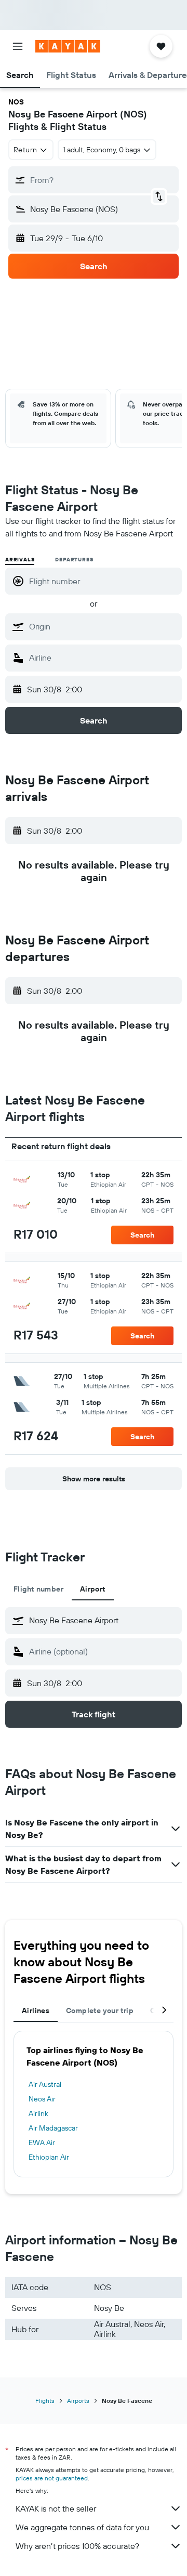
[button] (18, 46)
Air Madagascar (53, 2128)
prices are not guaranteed (52, 2478)
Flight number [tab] (38, 1589)
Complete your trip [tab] (100, 2010)
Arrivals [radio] (20, 560)
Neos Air (42, 2099)
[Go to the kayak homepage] (68, 46)
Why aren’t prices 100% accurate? (77, 2546)
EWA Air (42, 2143)
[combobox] (103, 626)
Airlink (38, 2113)
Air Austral (45, 2084)
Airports (78, 2401)
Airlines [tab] (36, 2010)
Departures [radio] (74, 560)
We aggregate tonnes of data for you (82, 2527)
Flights (45, 2401)
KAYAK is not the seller (56, 2508)
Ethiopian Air (49, 2157)
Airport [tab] (93, 1589)
